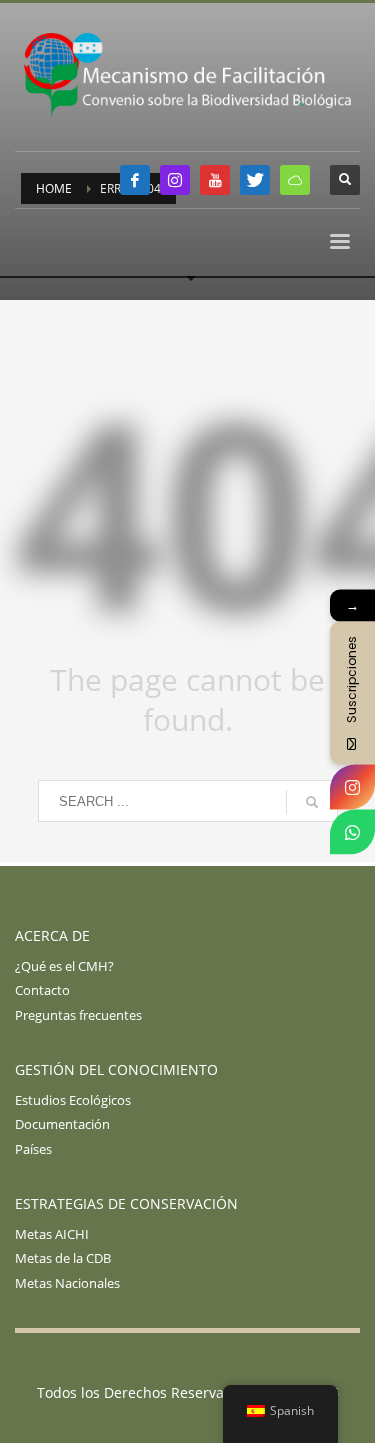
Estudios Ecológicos (73, 1100)
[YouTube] (215, 180)
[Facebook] (135, 180)
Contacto (42, 990)
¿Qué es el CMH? (64, 966)
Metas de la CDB (63, 1258)
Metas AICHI (52, 1234)
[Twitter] (255, 180)
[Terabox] (295, 180)
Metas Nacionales (67, 1283)
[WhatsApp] (352, 831)
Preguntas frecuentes (78, 1015)
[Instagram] (175, 180)
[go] (312, 802)
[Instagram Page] (352, 786)
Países (33, 1149)
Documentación (62, 1124)
